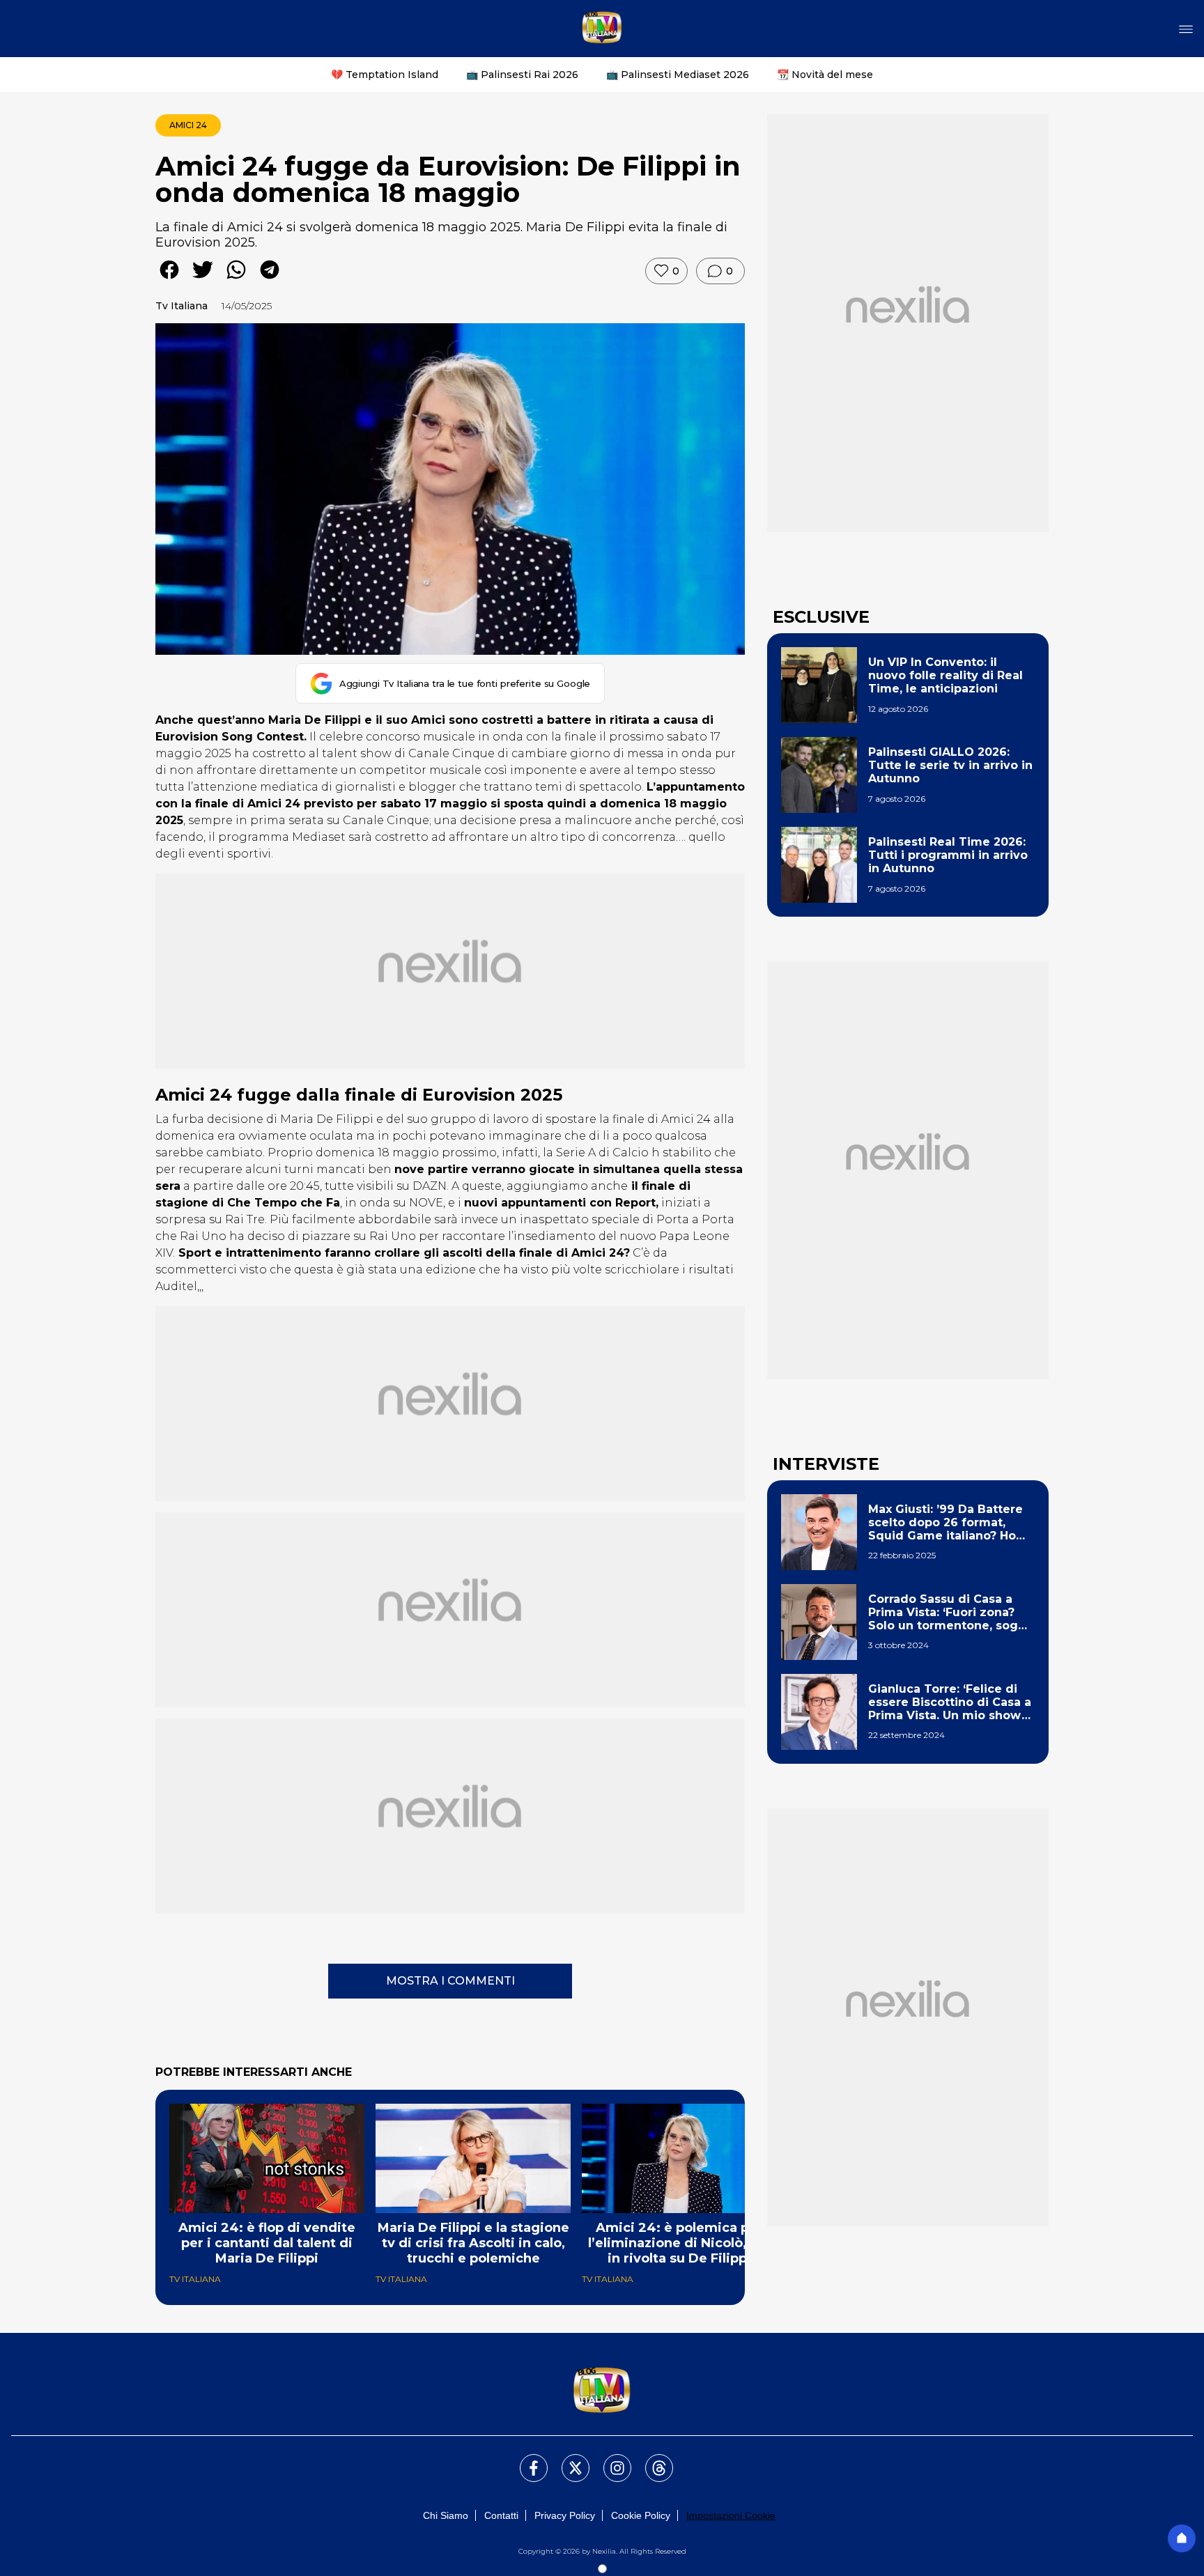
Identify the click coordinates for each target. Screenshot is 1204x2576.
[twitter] (203, 280)
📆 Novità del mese (825, 75)
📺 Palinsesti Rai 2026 (522, 75)
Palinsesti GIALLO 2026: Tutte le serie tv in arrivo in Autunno (950, 765)
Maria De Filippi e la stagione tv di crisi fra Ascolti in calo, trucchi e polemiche (473, 2243)
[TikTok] (651, 2460)
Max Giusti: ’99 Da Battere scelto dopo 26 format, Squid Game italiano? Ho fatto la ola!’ (946, 1523)
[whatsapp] (236, 280)
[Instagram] (609, 2460)
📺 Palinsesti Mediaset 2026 (678, 75)
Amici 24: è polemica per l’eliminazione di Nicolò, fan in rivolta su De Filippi (680, 2243)
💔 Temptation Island (385, 75)
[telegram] (270, 280)
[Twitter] (567, 2460)
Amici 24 (188, 125)
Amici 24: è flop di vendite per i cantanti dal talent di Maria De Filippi (267, 2243)
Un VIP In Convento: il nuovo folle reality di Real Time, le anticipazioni (946, 675)
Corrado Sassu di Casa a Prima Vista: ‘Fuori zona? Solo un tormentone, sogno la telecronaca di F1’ (951, 1613)
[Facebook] (525, 2460)
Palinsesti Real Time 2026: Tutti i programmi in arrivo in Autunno (948, 855)
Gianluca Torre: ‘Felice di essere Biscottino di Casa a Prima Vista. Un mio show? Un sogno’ (950, 1702)
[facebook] (169, 280)
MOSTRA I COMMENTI (450, 1981)
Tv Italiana (182, 306)
